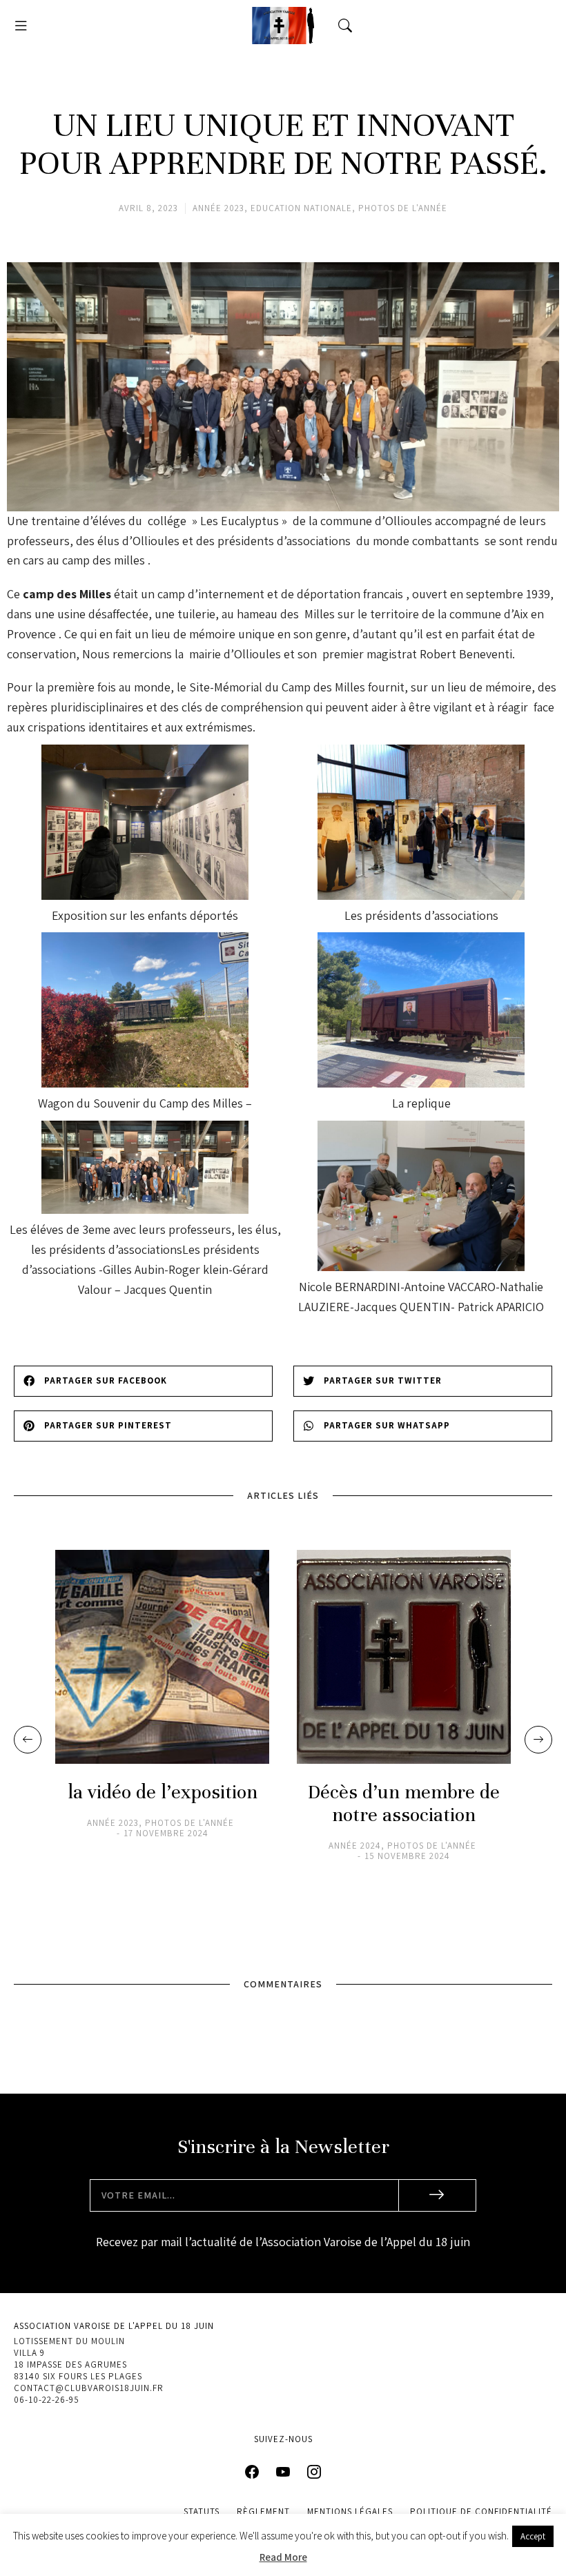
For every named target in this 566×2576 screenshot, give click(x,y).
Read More (283, 2557)
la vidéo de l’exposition (163, 1792)
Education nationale (301, 208)
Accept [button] (533, 2536)
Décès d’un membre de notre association (404, 1804)
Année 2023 (218, 208)
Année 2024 (355, 1846)
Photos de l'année (403, 208)
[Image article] (162, 1657)
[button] (21, 26)
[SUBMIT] (438, 2195)
